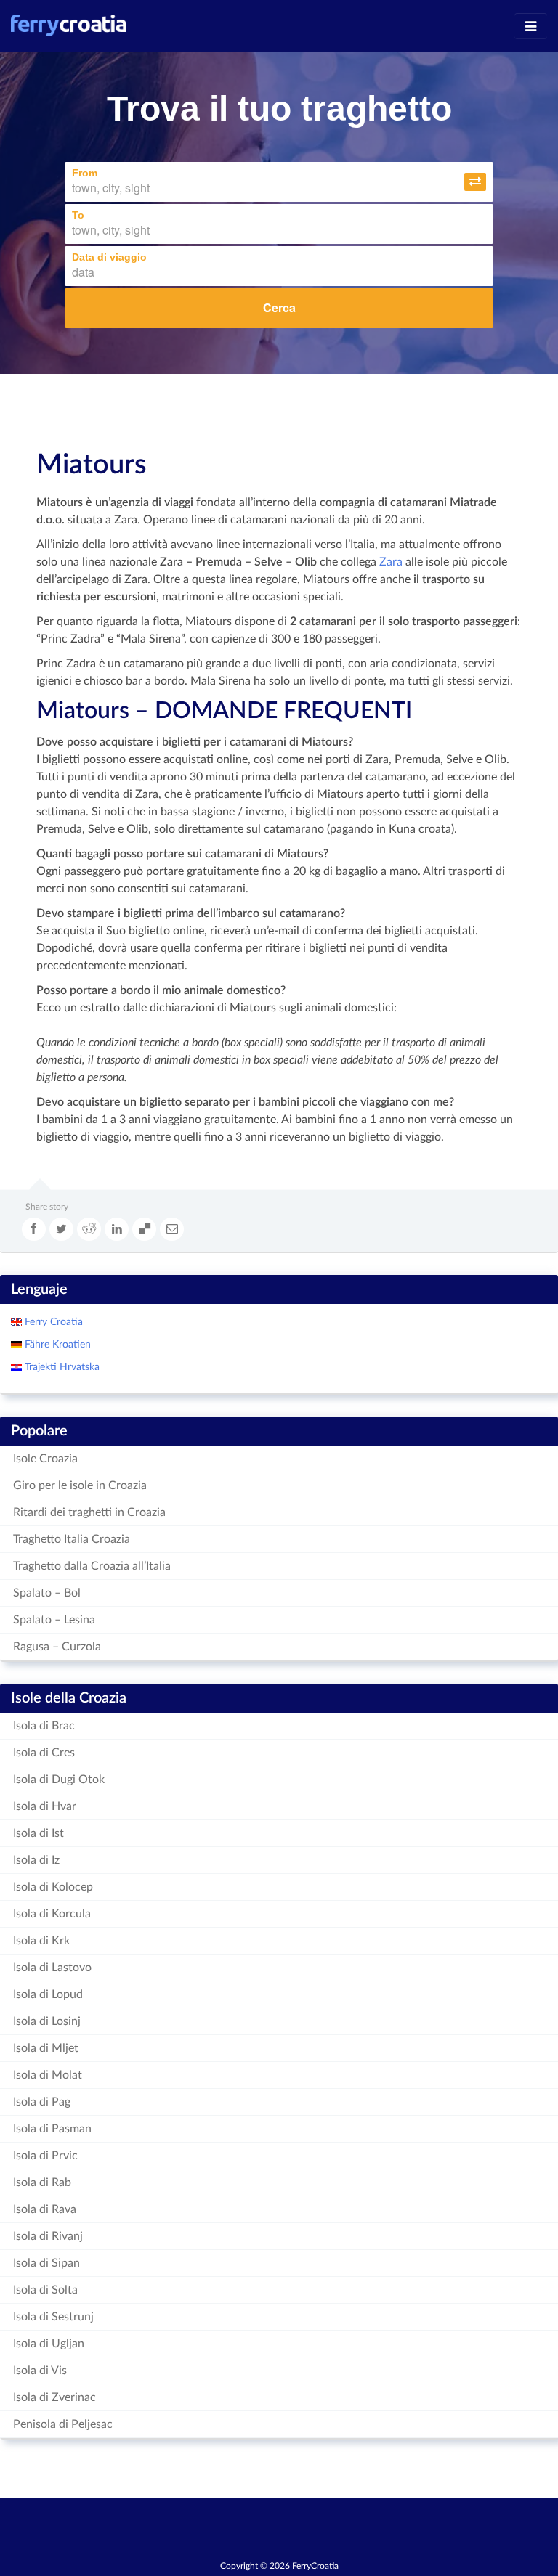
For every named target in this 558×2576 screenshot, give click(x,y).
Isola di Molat (48, 2075)
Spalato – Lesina (54, 1620)
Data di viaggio (109, 257)
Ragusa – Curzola (57, 1647)
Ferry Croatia (52, 1322)
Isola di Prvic (45, 2156)
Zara (391, 562)
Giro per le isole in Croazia (80, 1485)
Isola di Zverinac (54, 2397)
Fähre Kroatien (56, 1345)
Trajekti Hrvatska (61, 1367)
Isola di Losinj (47, 2021)
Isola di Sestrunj (53, 2317)
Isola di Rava (45, 2209)
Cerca (279, 307)
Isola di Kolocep (53, 1887)
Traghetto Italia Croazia (72, 1539)
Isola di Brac (44, 1726)
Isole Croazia (45, 1459)
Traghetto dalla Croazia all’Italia (92, 1566)
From (85, 173)
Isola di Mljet (46, 2048)
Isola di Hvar (45, 1806)
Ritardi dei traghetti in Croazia (89, 1512)
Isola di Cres (44, 1753)
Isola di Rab (42, 2182)
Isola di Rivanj (48, 2236)
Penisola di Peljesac (63, 2424)
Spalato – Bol (47, 1593)
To (78, 215)
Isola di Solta (45, 2290)
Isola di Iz (36, 1860)
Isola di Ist (39, 1833)
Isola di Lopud (48, 1994)
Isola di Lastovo (52, 1968)
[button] (475, 182)
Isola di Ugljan (49, 2344)
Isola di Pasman (52, 2129)
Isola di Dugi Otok (59, 1780)
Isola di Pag (42, 2102)
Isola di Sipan (46, 2263)
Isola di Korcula (52, 1914)
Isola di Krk (41, 1941)
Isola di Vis (40, 2371)
